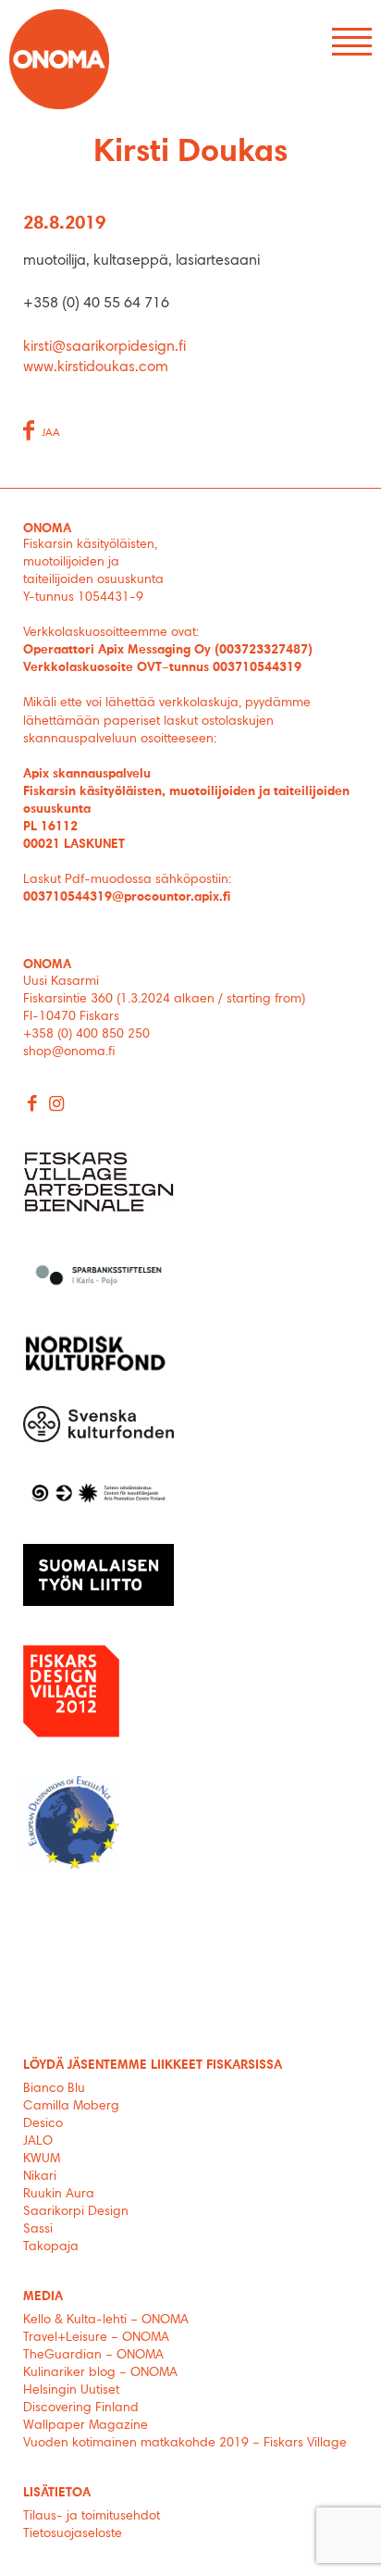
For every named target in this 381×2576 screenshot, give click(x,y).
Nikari (40, 2177)
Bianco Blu (54, 2089)
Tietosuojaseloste (73, 2534)
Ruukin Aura (59, 2195)
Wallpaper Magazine (86, 2426)
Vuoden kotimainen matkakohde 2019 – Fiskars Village (185, 2444)
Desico (43, 2124)
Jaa (51, 433)
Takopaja (51, 2247)
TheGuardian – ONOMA (93, 2356)
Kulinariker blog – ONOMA (100, 2373)
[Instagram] (57, 1106)
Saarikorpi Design (76, 2212)
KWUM (42, 2159)
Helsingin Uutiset (71, 2391)
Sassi (40, 2230)
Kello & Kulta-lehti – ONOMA (106, 2321)
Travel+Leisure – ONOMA (96, 2338)
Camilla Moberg (71, 2107)
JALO (38, 2142)
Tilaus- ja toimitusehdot (92, 2517)
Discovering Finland (81, 2408)
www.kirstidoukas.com (96, 367)
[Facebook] (33, 1106)
